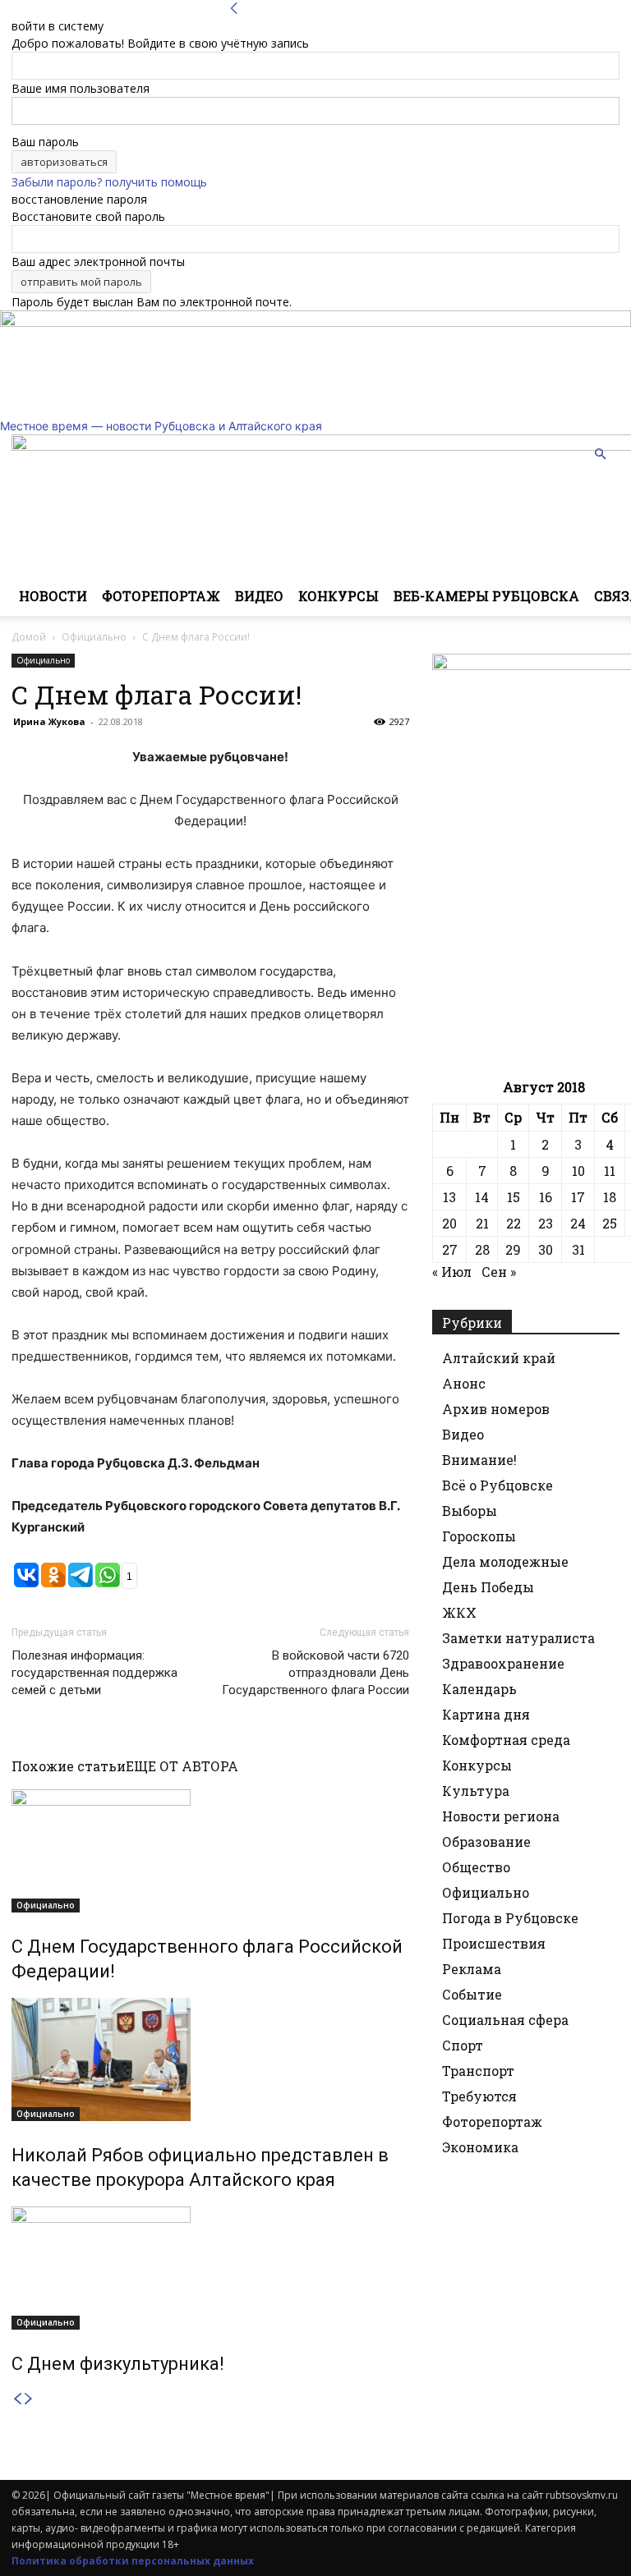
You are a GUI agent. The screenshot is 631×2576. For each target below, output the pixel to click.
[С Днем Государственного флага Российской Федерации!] (210, 1851)
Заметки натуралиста (518, 1638)
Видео (259, 596)
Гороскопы (479, 1536)
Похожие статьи (69, 1766)
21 (482, 1223)
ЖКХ (459, 1612)
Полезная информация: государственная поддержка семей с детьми (94, 1673)
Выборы (470, 1511)
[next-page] (29, 2399)
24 (578, 1223)
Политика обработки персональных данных (133, 2561)
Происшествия (494, 1943)
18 (610, 1197)
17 (578, 1197)
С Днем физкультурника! (118, 2364)
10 (578, 1171)
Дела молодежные (505, 1561)
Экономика (480, 2147)
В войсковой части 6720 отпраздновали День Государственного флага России (315, 1673)
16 (546, 1197)
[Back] (234, 9)
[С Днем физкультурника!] (210, 2268)
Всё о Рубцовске (497, 1485)
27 (450, 1249)
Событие (472, 1994)
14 (482, 1197)
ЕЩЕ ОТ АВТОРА (182, 1766)
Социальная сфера (505, 2020)
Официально (94, 637)
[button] (600, 455)
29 (513, 1249)
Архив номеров (496, 1409)
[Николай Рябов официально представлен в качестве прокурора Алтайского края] (210, 2059)
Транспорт (478, 2071)
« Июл (452, 1272)
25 (610, 1223)
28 (482, 1249)
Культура (476, 1791)
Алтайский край (499, 1358)
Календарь (479, 1689)
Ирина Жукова (49, 721)
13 (449, 1197)
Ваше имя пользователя (81, 88)
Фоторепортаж (161, 596)
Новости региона (501, 1816)
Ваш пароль (45, 142)
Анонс (464, 1383)
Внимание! (479, 1460)
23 (546, 1223)
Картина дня (486, 1714)
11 (610, 1171)
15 (514, 1197)
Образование (486, 1841)
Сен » (499, 1272)
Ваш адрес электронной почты (98, 262)
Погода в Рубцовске (510, 1918)
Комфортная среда (506, 1740)
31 (578, 1249)
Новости (53, 596)
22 (514, 1223)
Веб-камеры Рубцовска (486, 596)
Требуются (479, 2096)
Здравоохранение (503, 1663)
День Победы (488, 1587)
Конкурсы (339, 596)
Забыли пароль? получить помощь (109, 182)
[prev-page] (17, 2399)
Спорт (463, 2045)
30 (546, 1249)
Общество (476, 1867)
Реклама (472, 1969)
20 (449, 1223)
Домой (29, 637)
